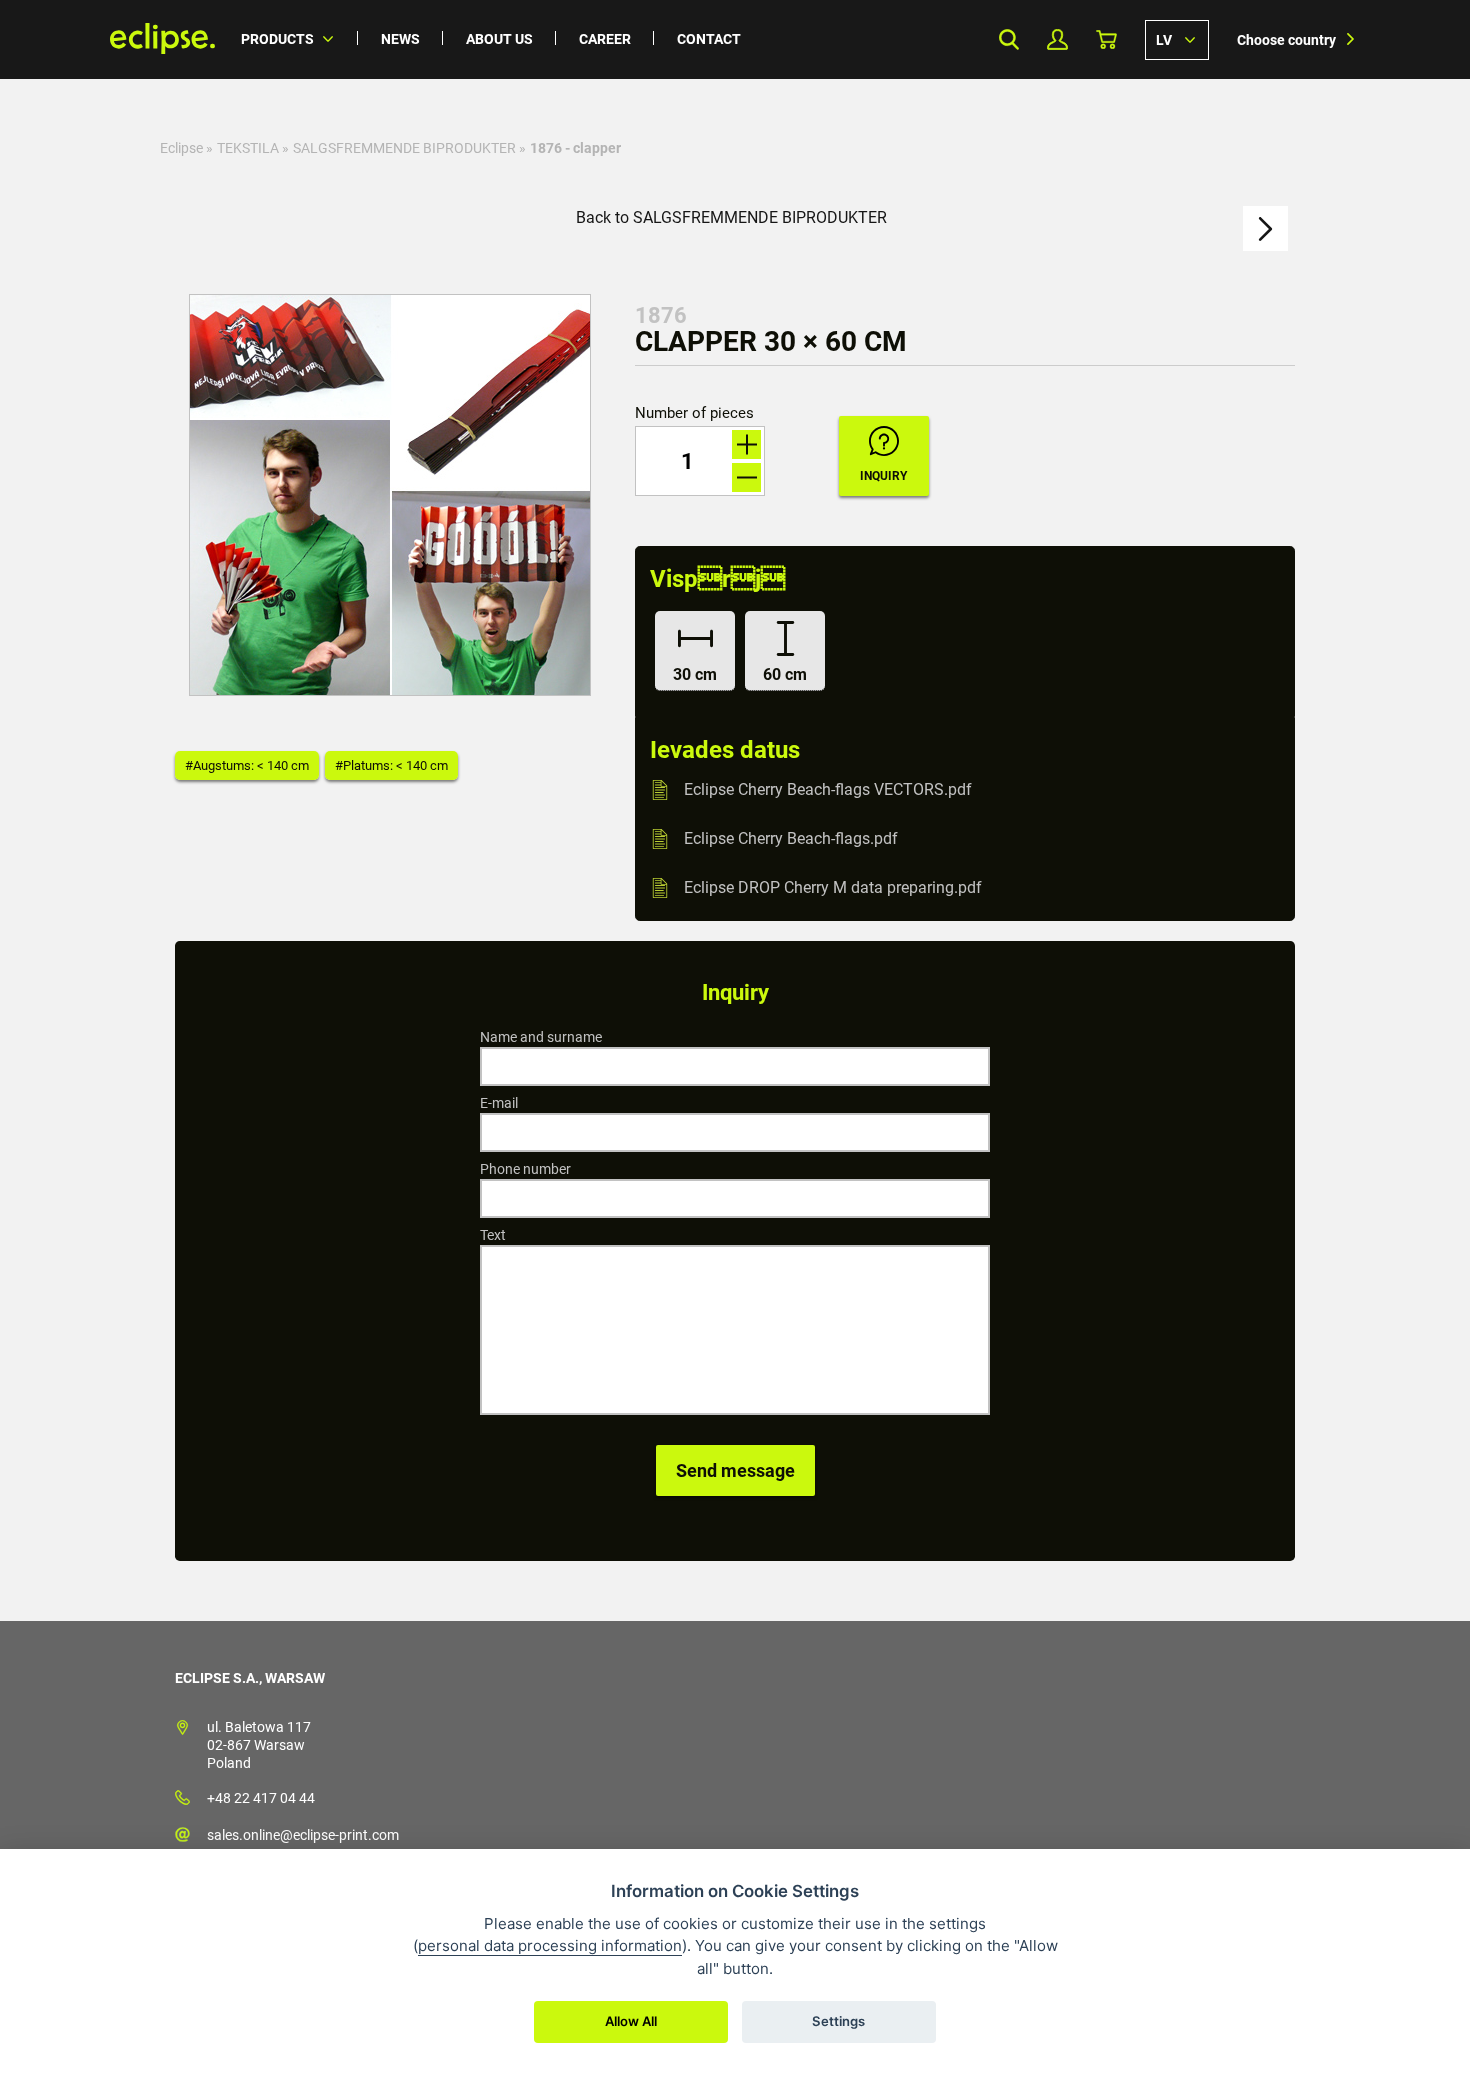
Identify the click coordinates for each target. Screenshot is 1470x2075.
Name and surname (541, 1037)
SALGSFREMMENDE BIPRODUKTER (404, 148)
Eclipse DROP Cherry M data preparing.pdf (833, 887)
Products (277, 39)
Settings (838, 2021)
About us (499, 39)
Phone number (525, 1169)
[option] (390, 495)
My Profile (1057, 39)
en (1177, 39)
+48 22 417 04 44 (261, 1798)
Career (605, 39)
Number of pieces (694, 413)
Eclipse (181, 148)
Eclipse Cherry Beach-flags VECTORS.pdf (828, 789)
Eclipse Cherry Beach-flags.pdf (791, 838)
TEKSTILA (248, 148)
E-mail (499, 1103)
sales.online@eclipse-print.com (303, 1835)
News (400, 39)
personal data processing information (550, 1945)
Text (493, 1235)
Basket (1106, 39)
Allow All (631, 2021)
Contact (709, 39)
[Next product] (1265, 228)
